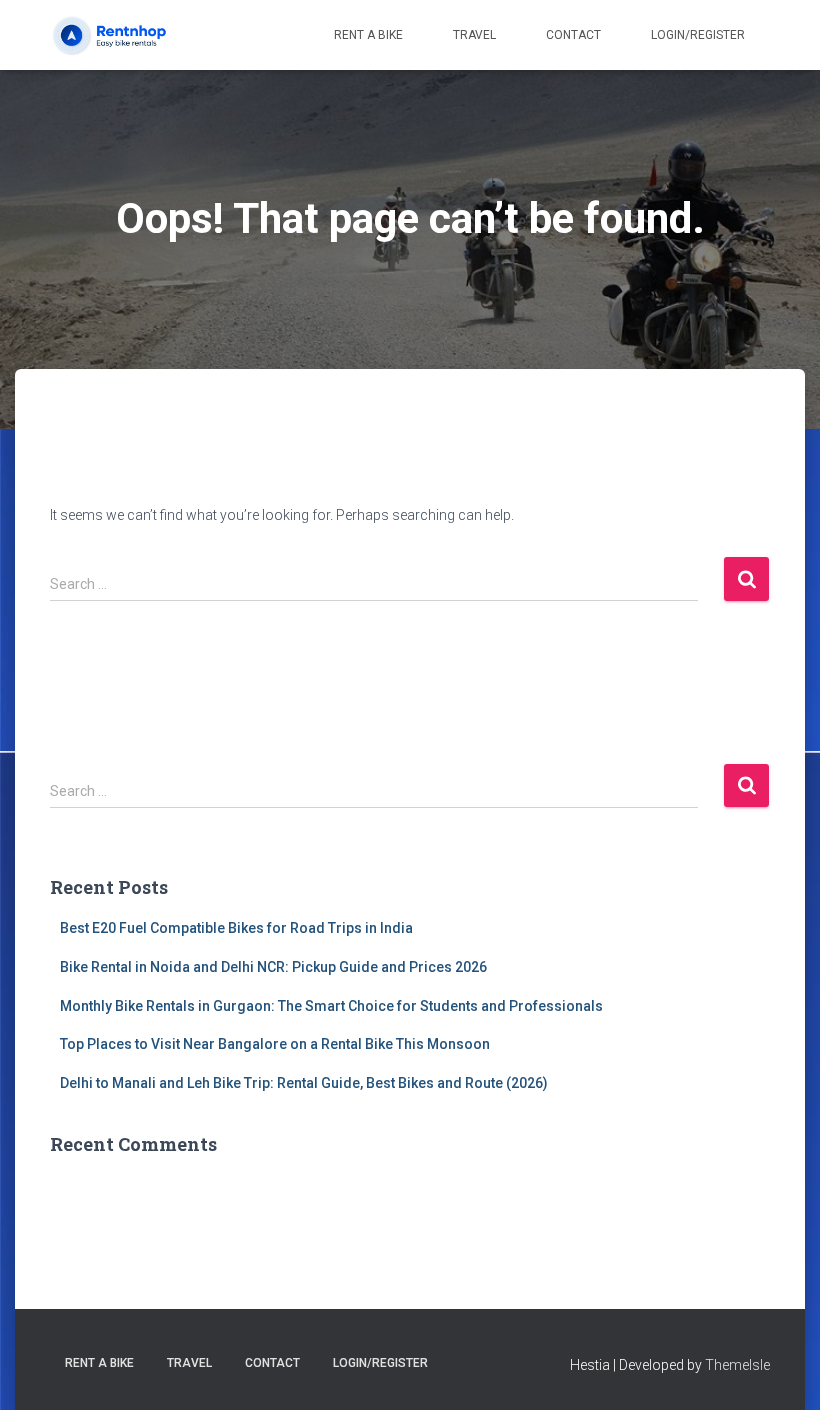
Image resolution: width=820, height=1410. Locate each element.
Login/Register (698, 35)
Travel (474, 35)
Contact (573, 35)
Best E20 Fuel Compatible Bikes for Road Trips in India (236, 928)
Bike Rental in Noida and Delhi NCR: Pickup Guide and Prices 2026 (273, 967)
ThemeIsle (737, 1365)
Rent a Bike (368, 35)
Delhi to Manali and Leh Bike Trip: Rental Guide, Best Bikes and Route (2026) (304, 1083)
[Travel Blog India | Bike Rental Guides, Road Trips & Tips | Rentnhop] (127, 35)
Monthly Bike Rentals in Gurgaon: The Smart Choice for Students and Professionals (331, 1006)
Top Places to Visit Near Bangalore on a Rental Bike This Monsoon (275, 1044)
